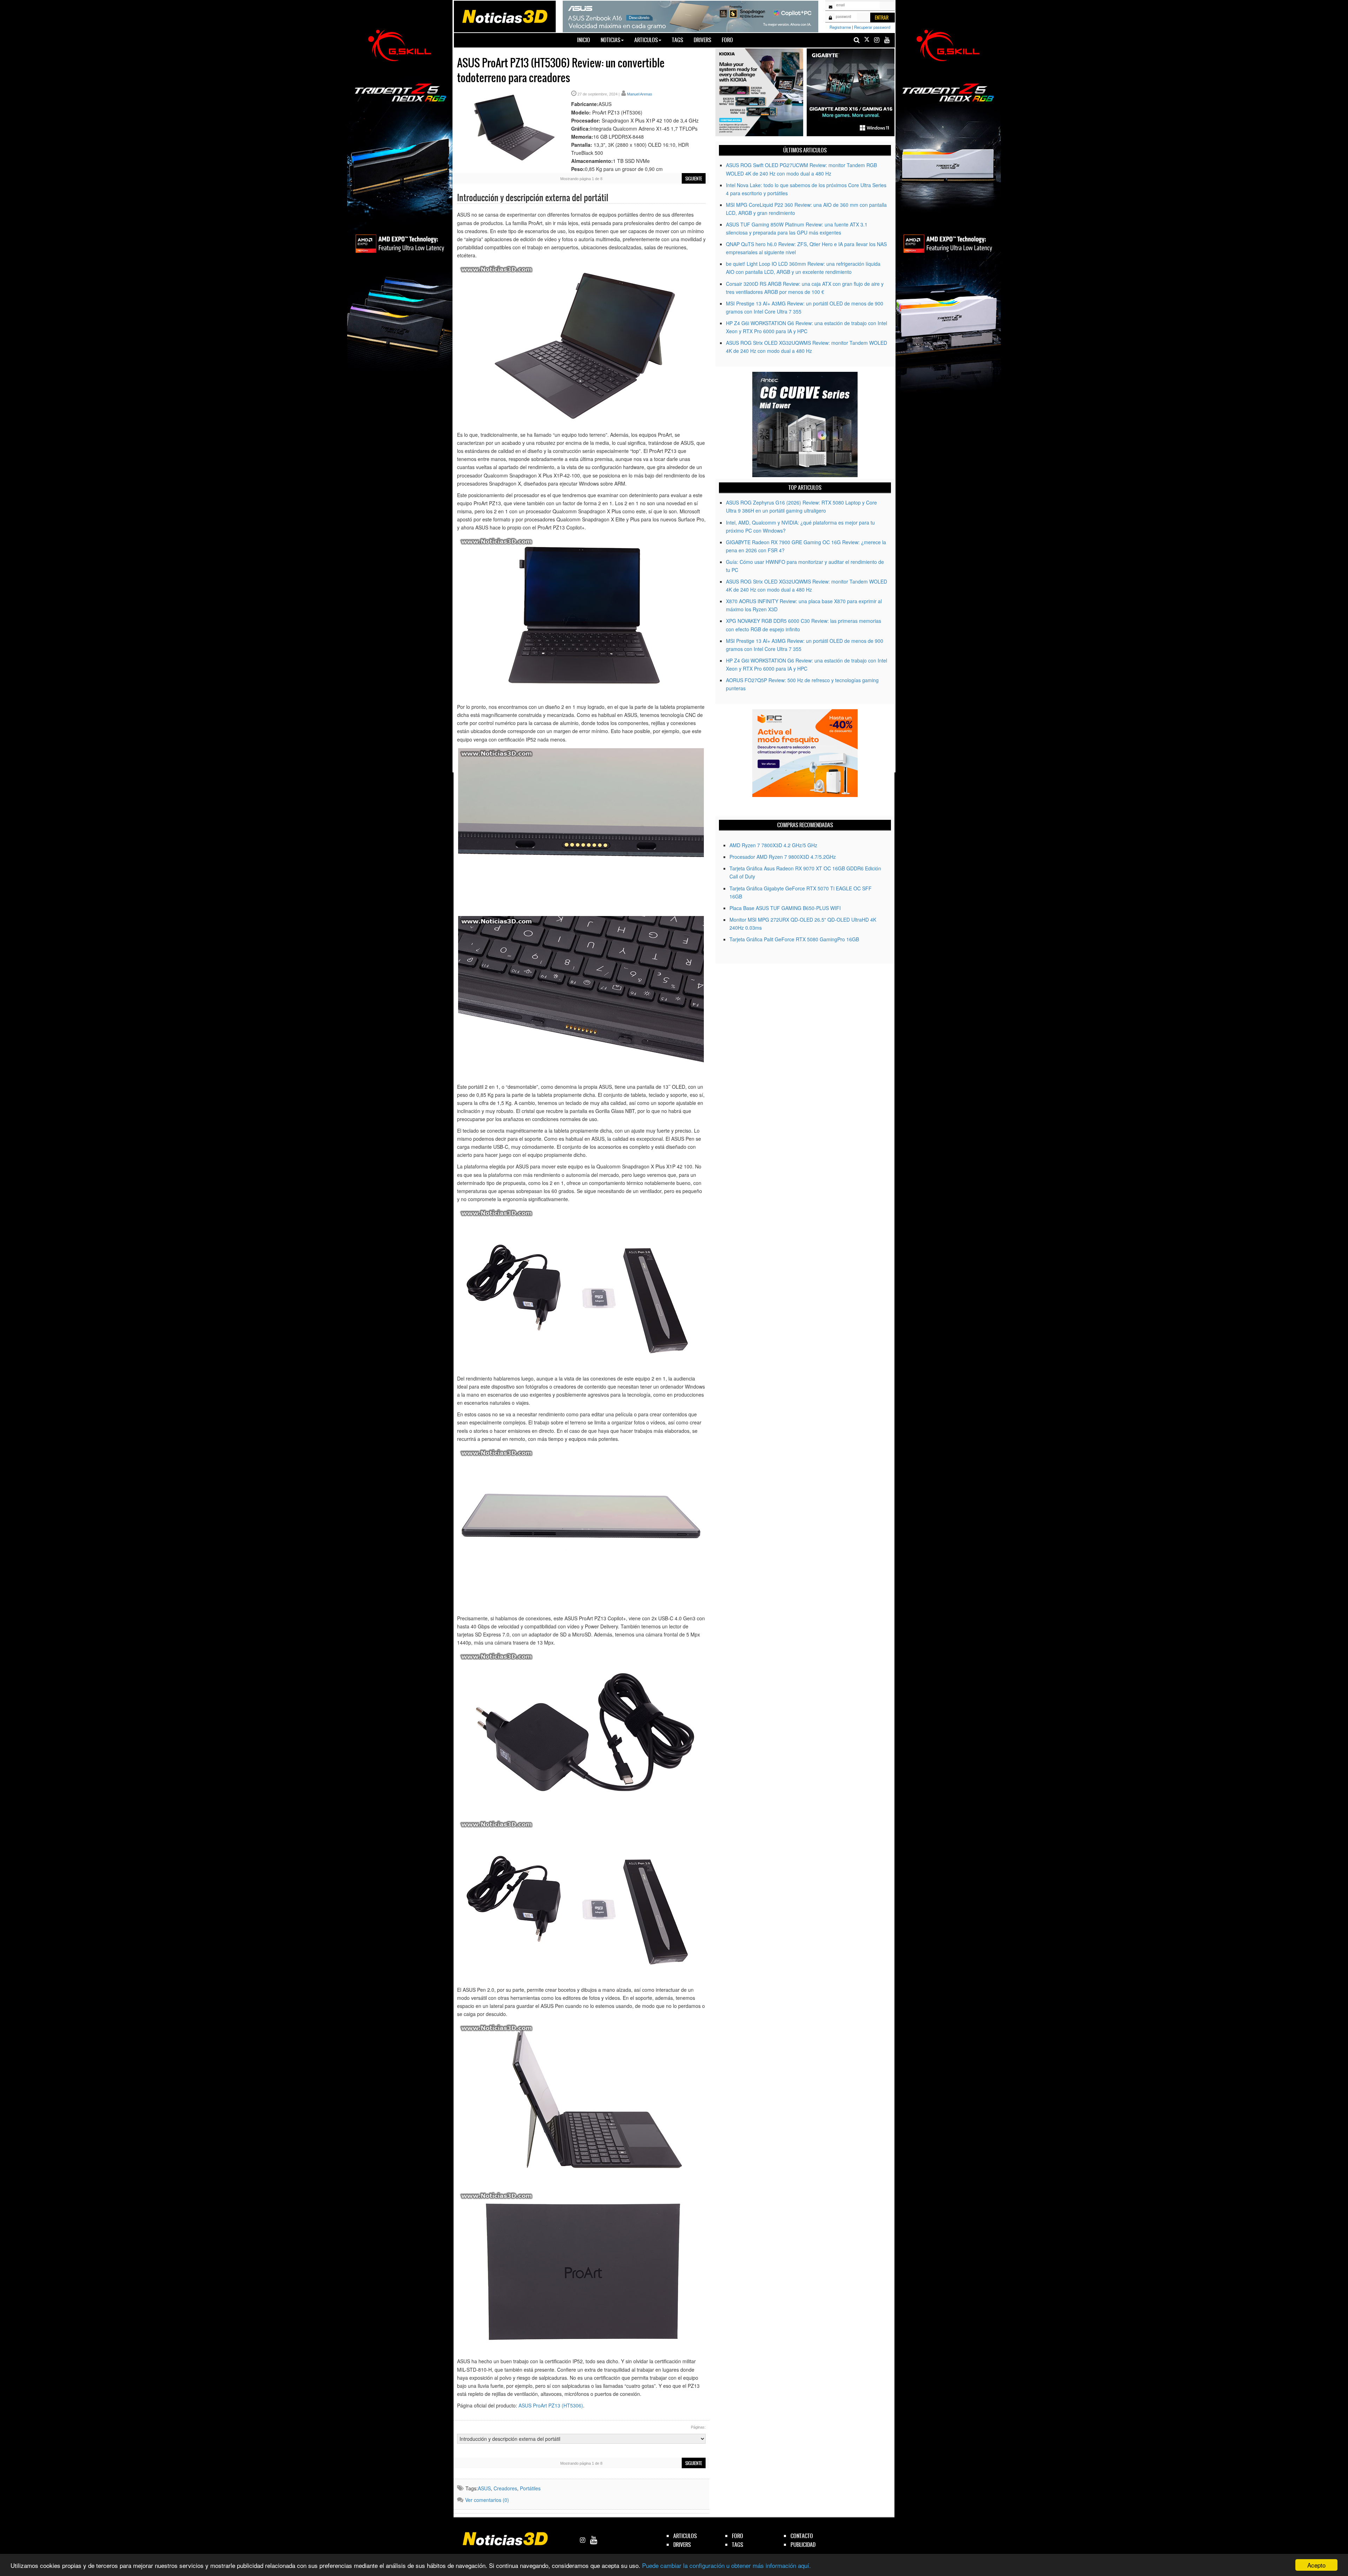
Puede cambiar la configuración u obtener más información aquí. (726, 2565)
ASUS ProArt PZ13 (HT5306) (551, 2405)
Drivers (702, 40)
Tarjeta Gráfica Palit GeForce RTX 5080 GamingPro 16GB (794, 939)
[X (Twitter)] (867, 40)
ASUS (484, 2488)
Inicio (586, 40)
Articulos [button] (646, 40)
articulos (685, 2536)
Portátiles (530, 2488)
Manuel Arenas (640, 94)
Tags (678, 40)
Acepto (1316, 2565)
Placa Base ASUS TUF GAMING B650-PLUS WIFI (785, 908)
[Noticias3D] (504, 16)
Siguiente (694, 179)
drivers (682, 2545)
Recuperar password (872, 27)
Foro (727, 40)
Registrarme (840, 27)
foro (738, 2536)
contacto (802, 2536)
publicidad (803, 2545)
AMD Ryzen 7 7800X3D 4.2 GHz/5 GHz (773, 845)
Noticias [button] (610, 40)
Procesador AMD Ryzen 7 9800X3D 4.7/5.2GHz (783, 857)
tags (738, 2545)
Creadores (505, 2488)
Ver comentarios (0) (487, 2500)
